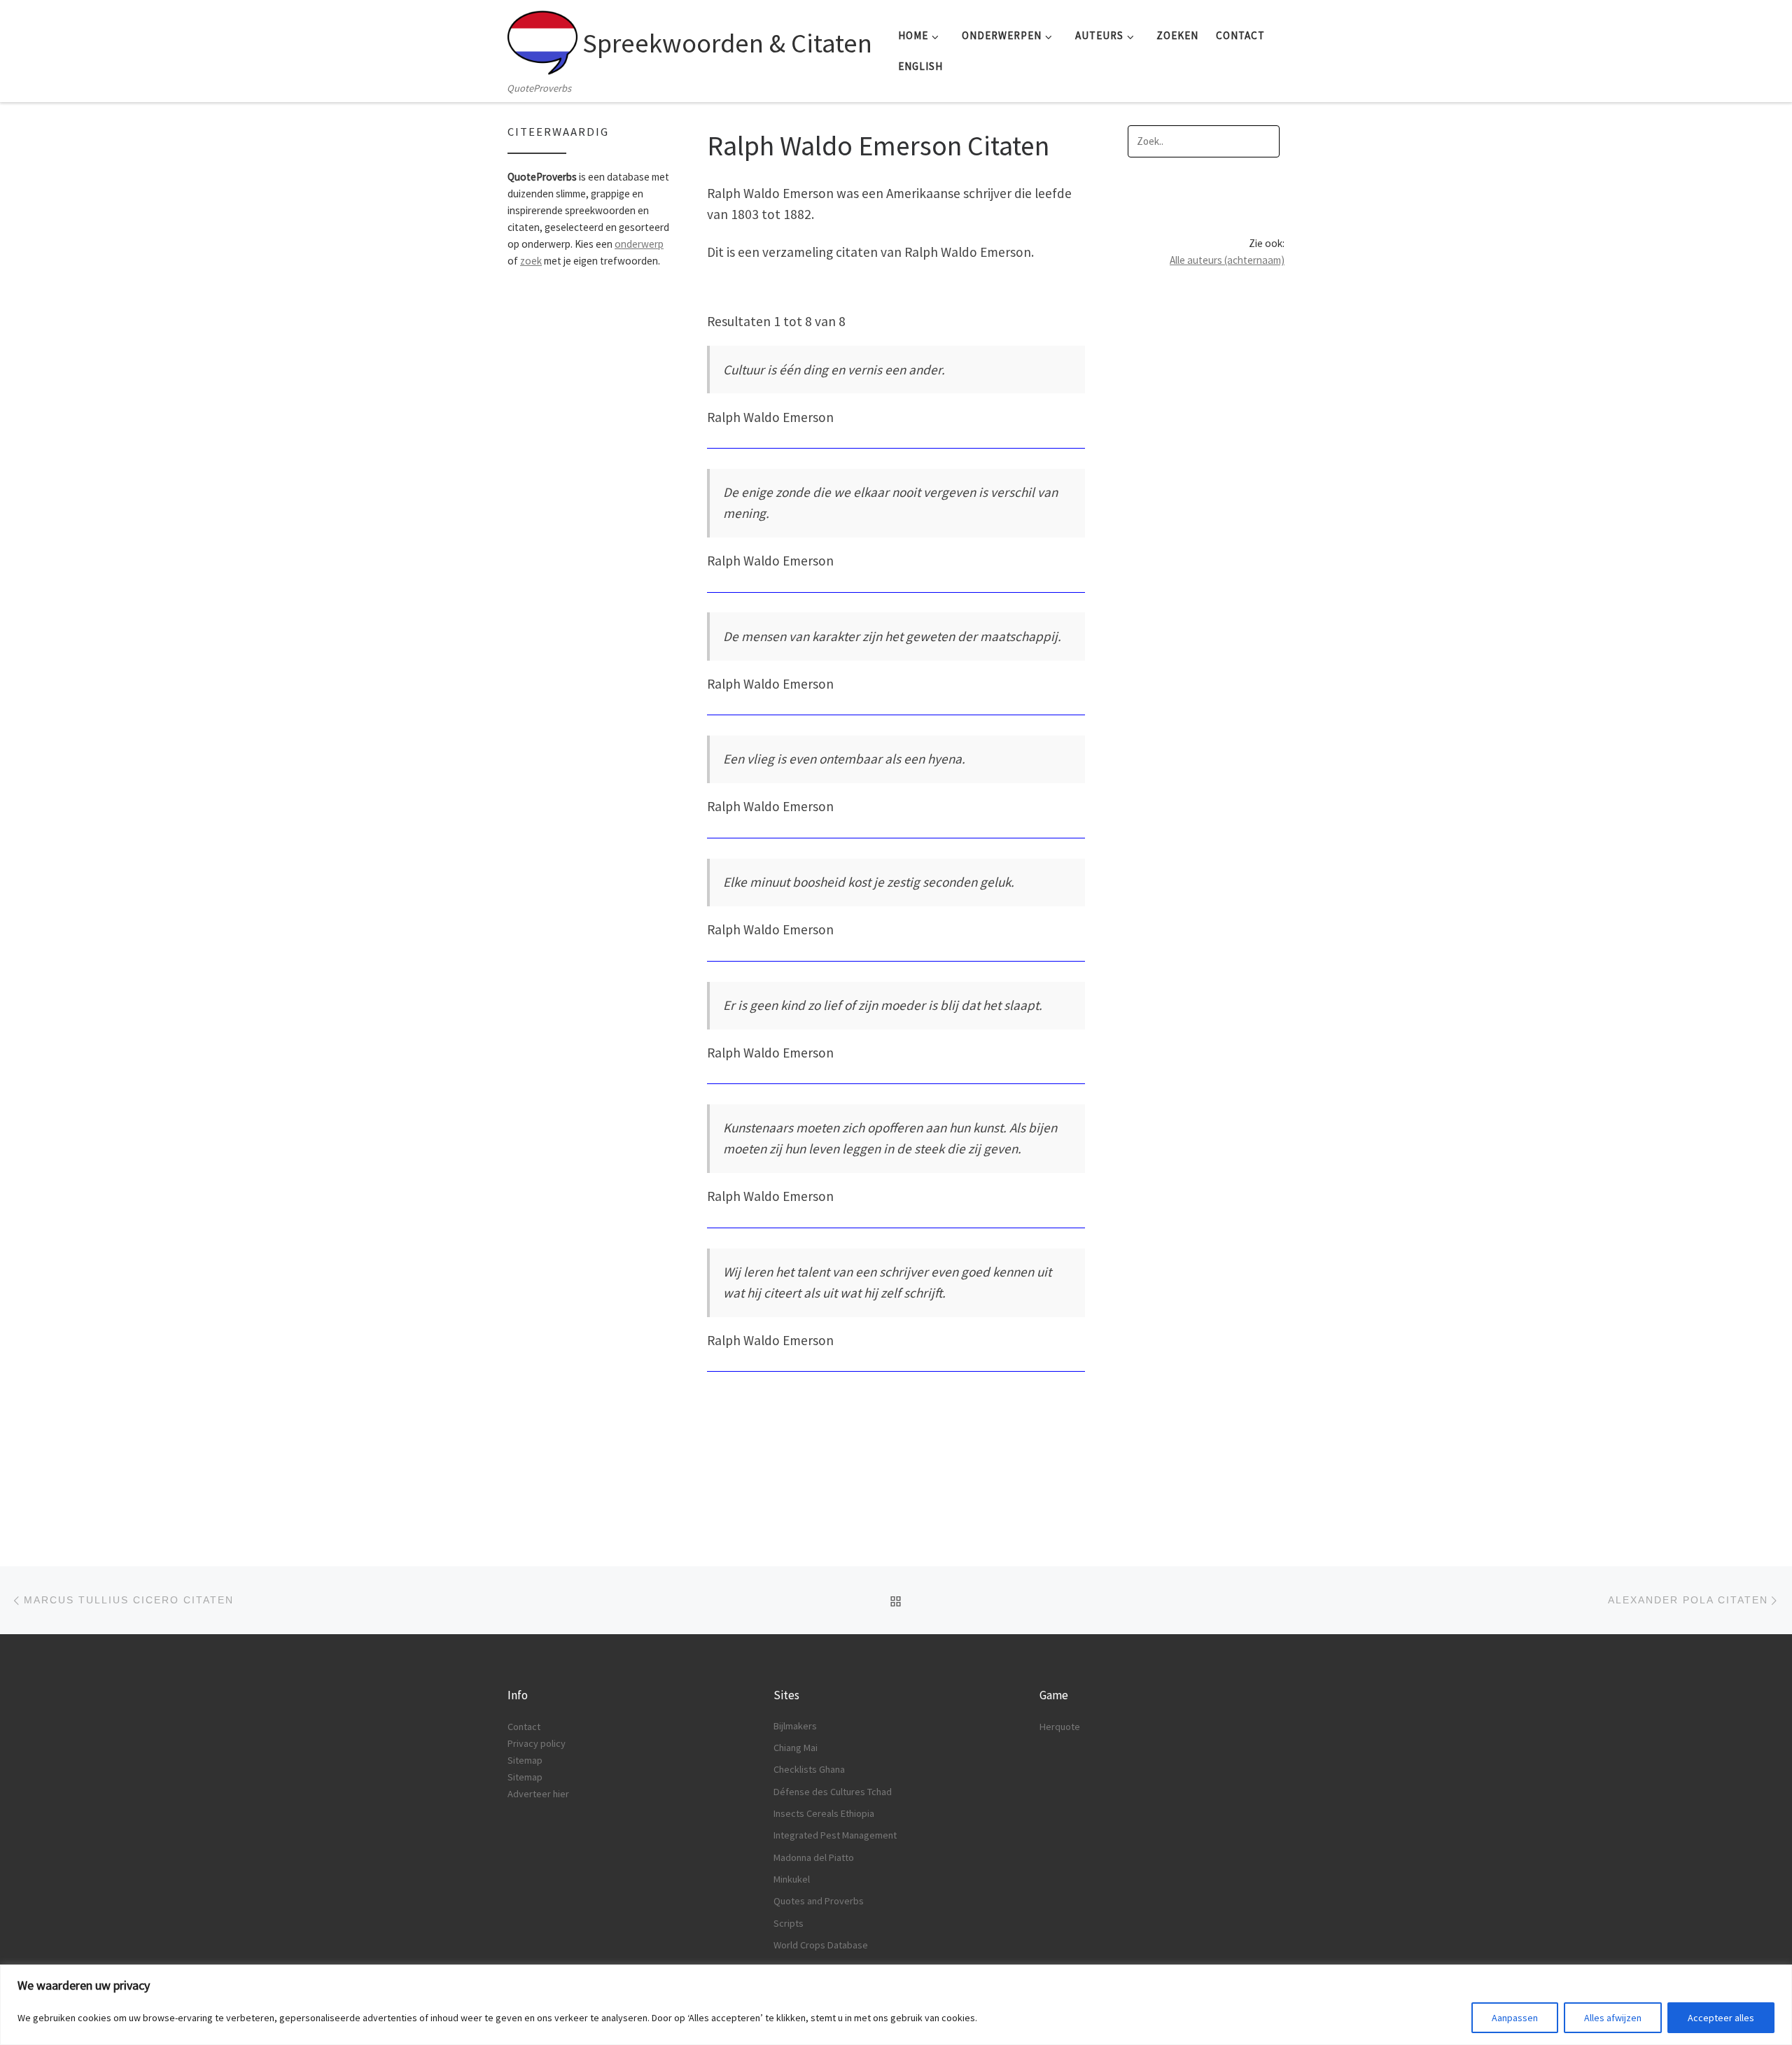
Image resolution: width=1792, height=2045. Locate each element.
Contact (524, 1727)
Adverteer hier (538, 1794)
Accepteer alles (1721, 2018)
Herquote (1060, 1727)
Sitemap (525, 1760)
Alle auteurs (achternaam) (1227, 260)
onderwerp (639, 244)
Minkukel (792, 1879)
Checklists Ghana (809, 1769)
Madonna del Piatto (814, 1857)
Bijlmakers (795, 1726)
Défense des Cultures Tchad (833, 1792)
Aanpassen (1515, 2018)
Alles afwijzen (1613, 2018)
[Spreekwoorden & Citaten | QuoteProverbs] (542, 39)
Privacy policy (537, 1743)
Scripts (789, 1923)
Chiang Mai (796, 1748)
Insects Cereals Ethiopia (824, 1813)
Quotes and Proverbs (819, 1901)
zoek (531, 261)
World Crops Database (821, 1945)
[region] (896, 2005)
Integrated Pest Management (835, 1835)
